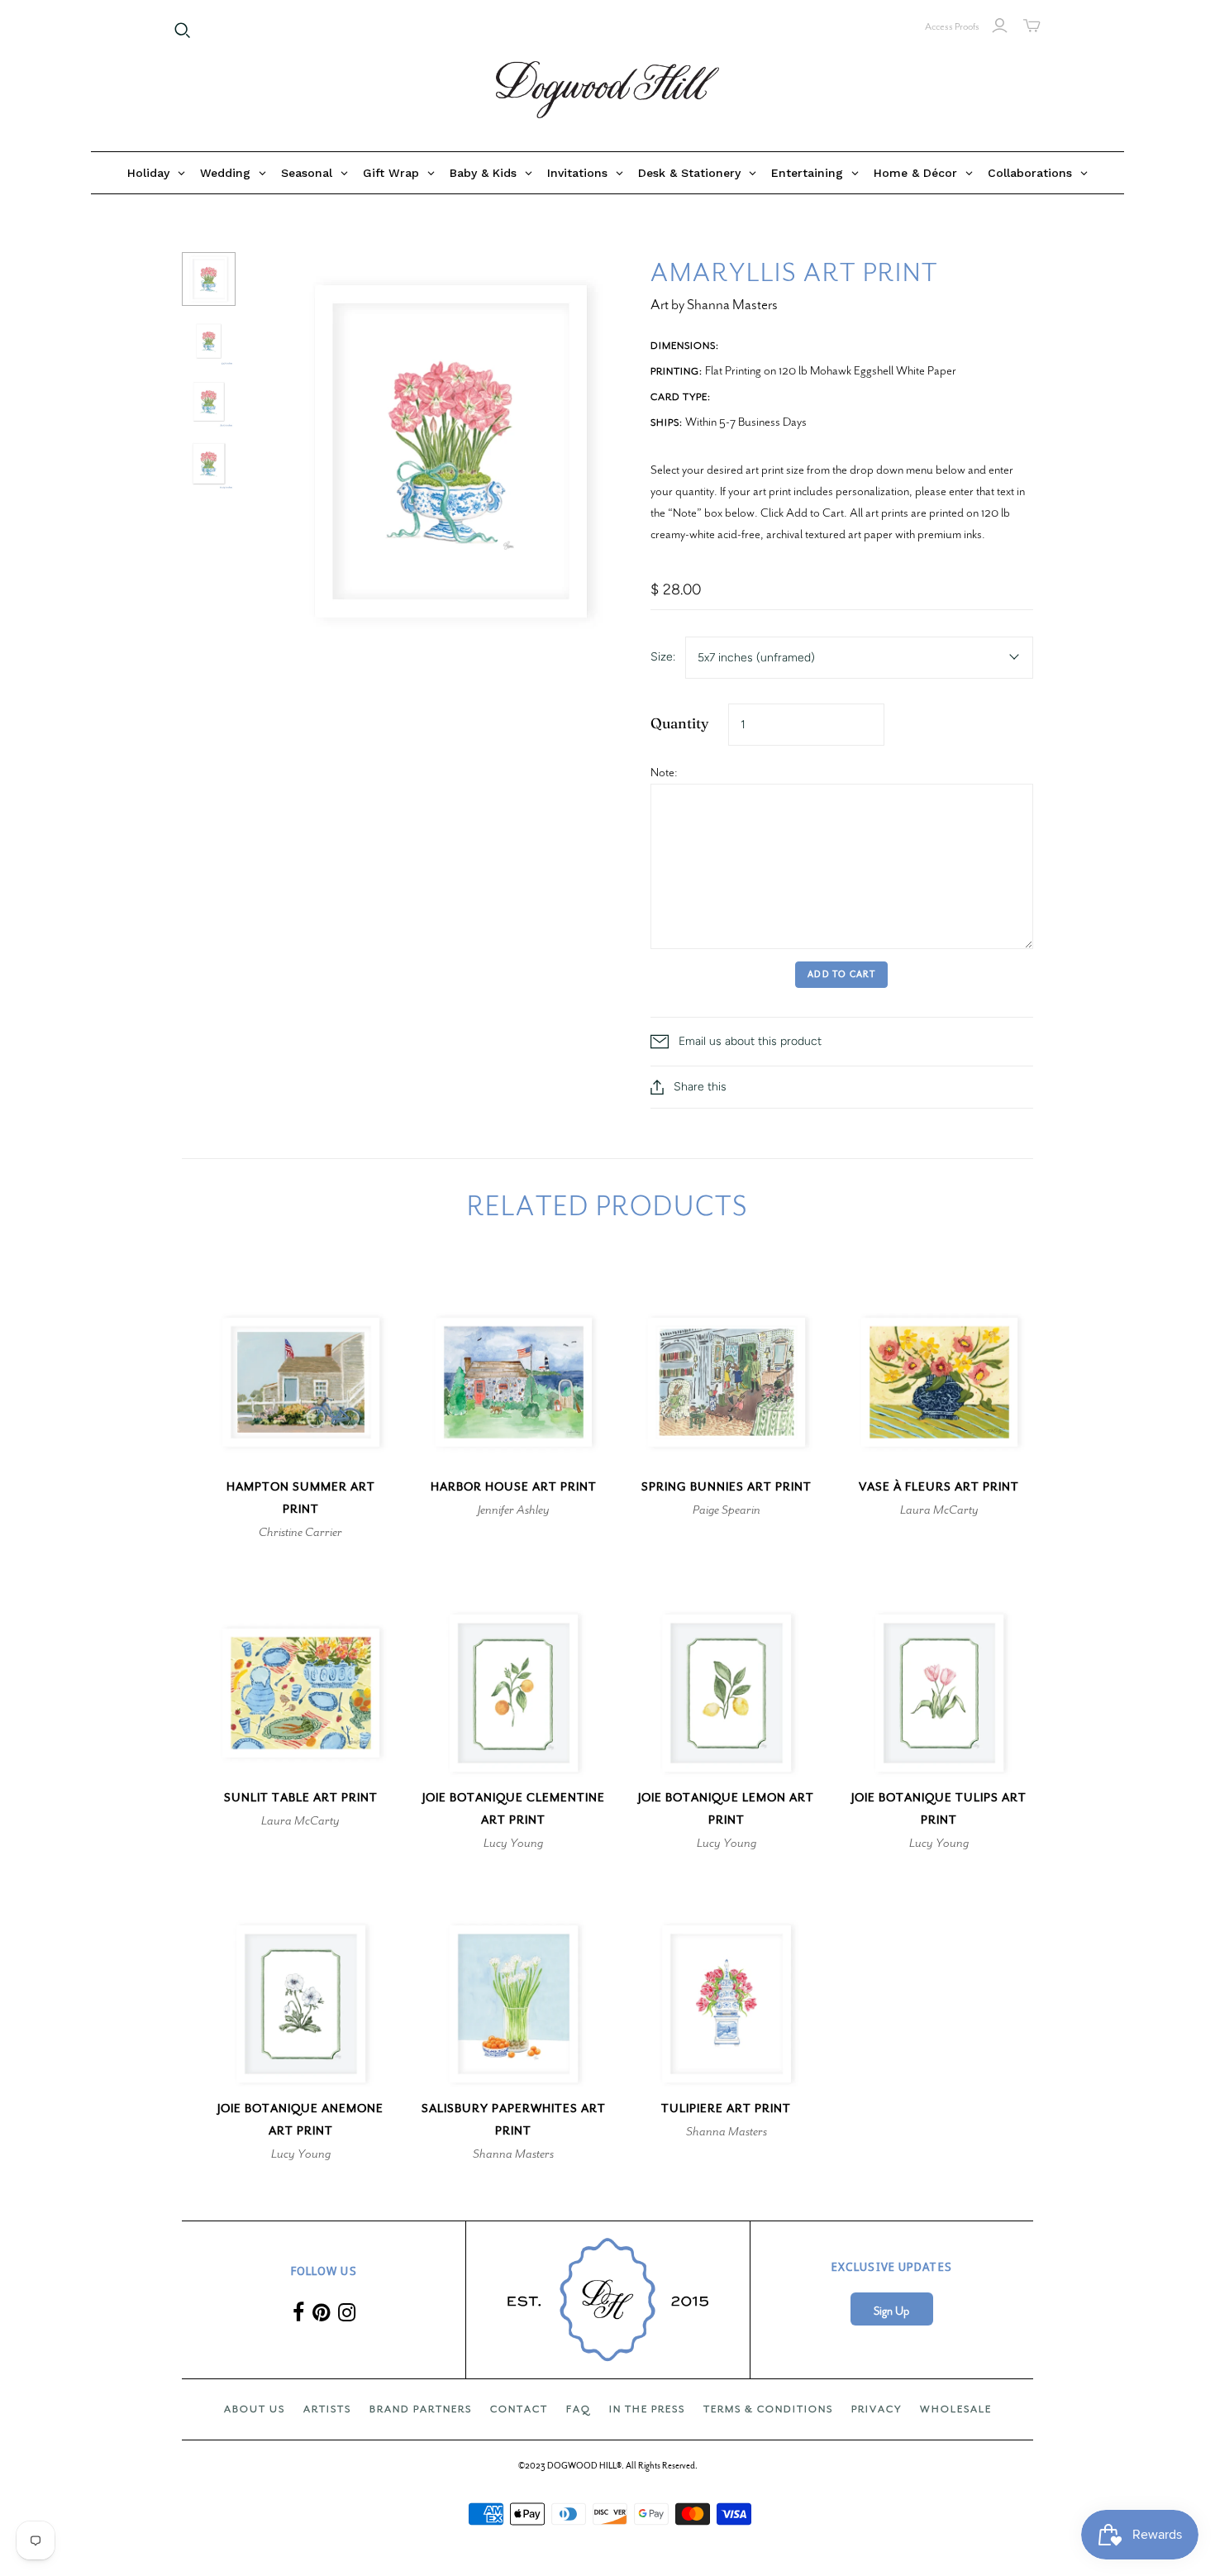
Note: (664, 772)
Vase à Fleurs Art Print (939, 1487)
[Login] (1000, 26)
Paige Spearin (727, 1510)
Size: (663, 657)
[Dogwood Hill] (607, 90)
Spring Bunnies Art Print (727, 1487)
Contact (519, 2409)
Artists (327, 2409)
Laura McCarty (939, 1510)
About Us (255, 2409)
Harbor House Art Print (514, 1487)
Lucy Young (513, 1843)
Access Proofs (952, 26)
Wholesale (956, 2409)
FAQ (579, 2409)
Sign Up (891, 2311)
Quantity (680, 723)
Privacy (877, 2409)
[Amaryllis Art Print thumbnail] (209, 279)
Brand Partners (421, 2409)
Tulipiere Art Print (726, 2109)
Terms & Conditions (768, 2409)
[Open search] (183, 31)
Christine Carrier (300, 1532)
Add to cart (841, 974)
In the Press (647, 2409)
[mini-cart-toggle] (1032, 26)
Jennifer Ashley (514, 1510)
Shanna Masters (513, 2154)
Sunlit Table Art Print (301, 1798)
